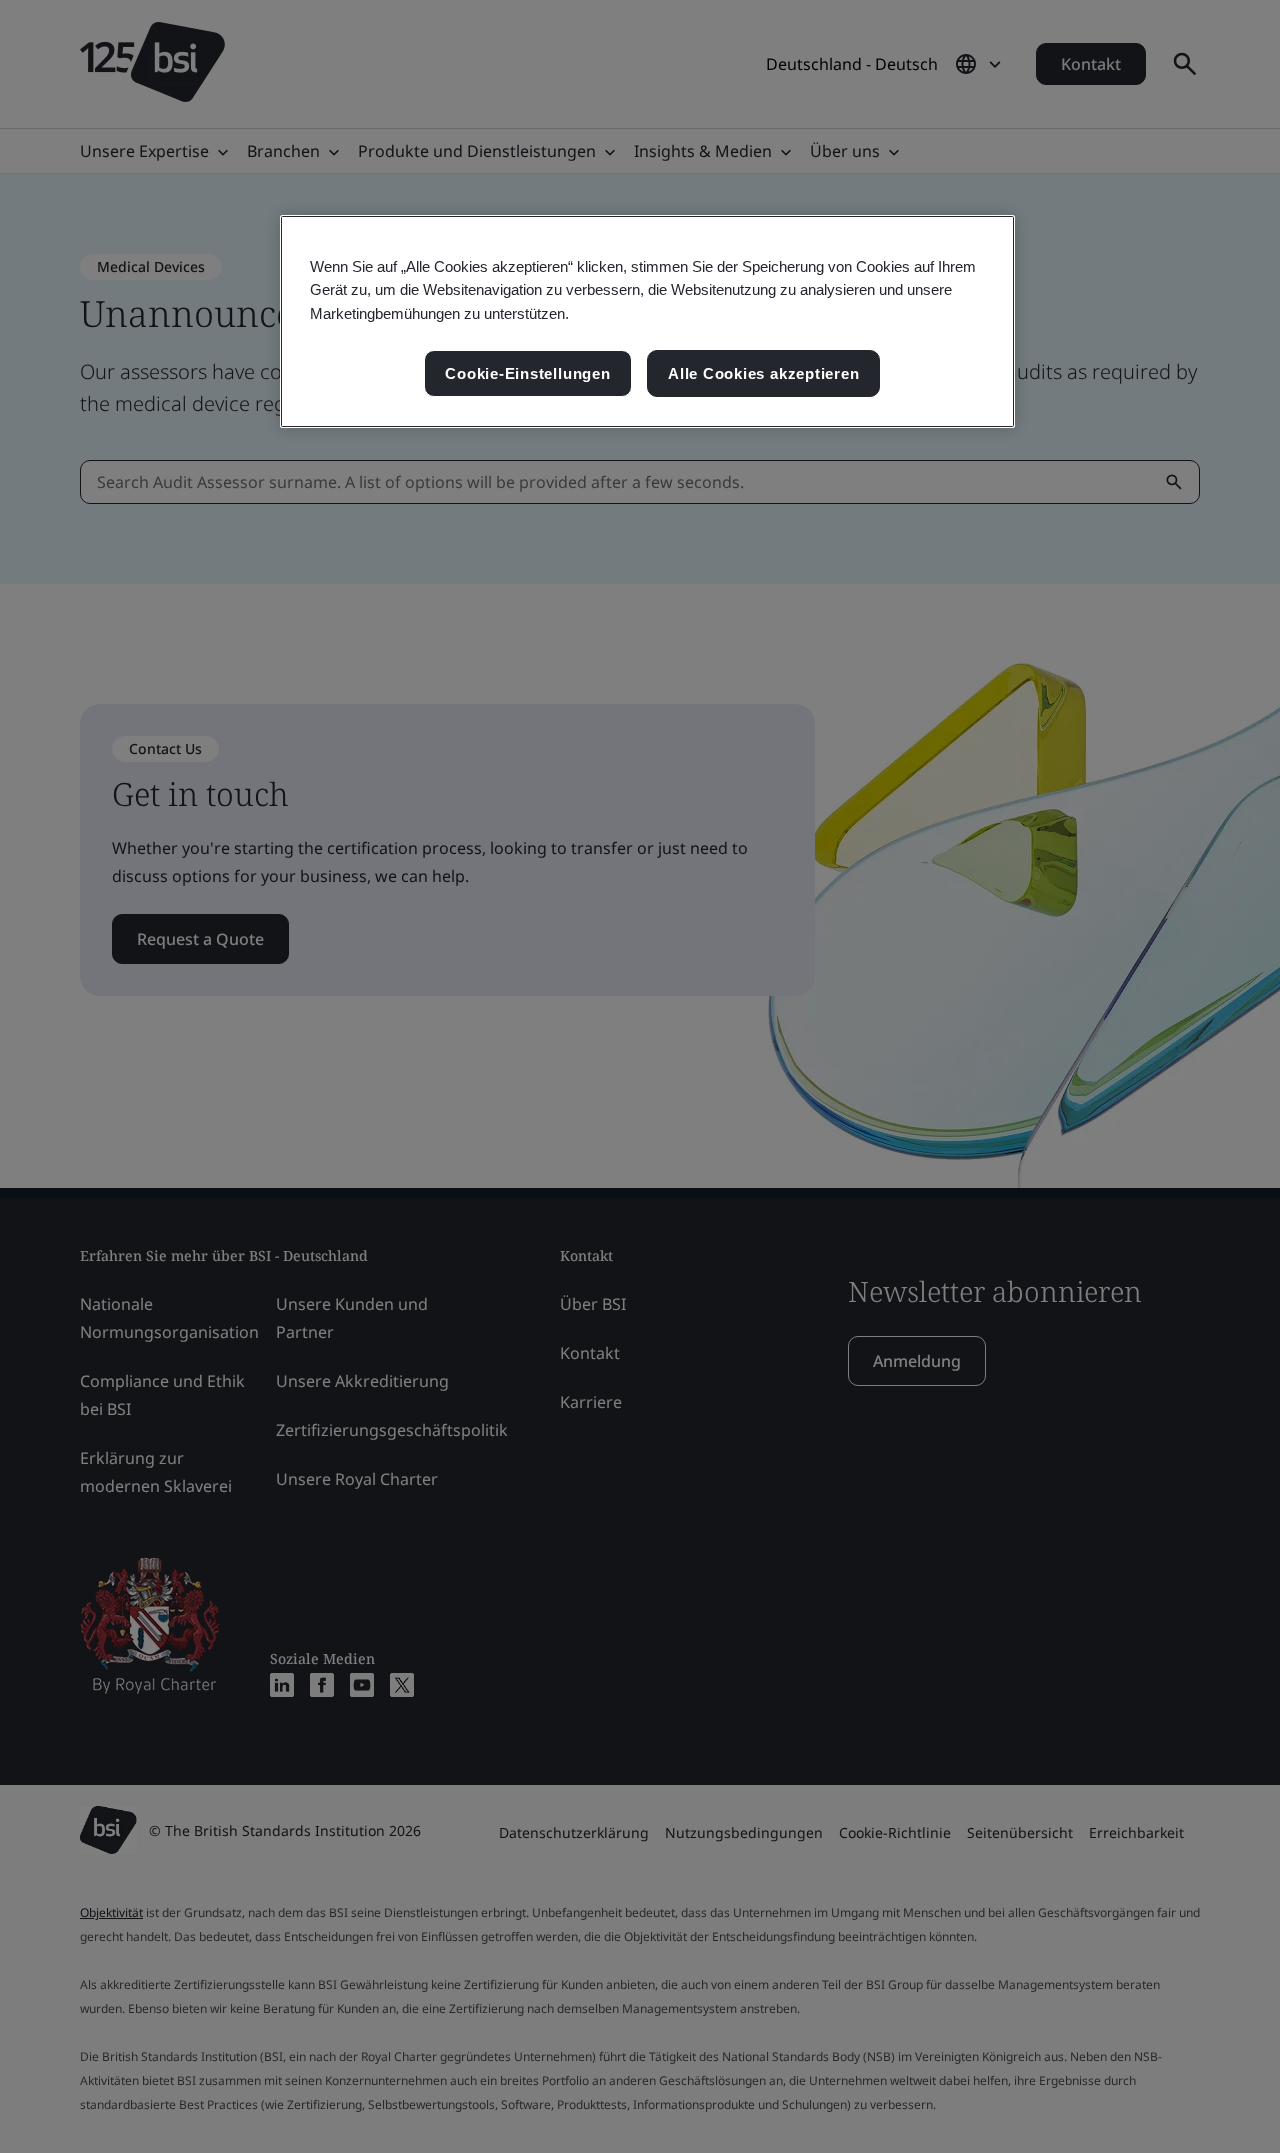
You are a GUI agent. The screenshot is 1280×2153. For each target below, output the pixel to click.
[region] (647, 321)
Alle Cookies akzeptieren (763, 373)
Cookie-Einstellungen (527, 373)
